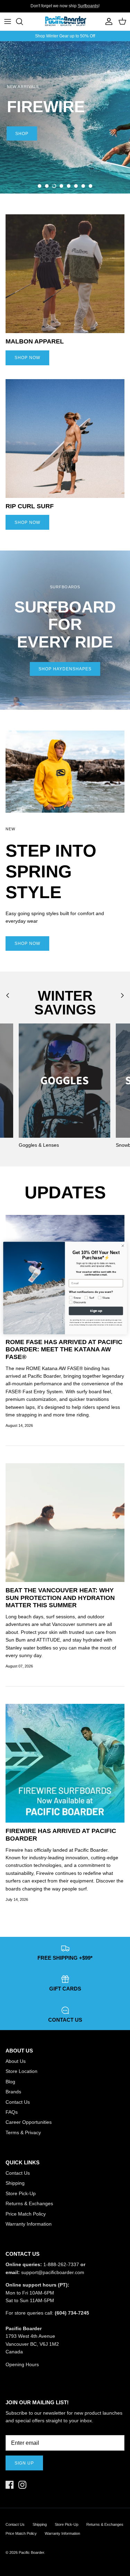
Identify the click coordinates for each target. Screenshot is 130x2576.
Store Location (21, 2071)
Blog (10, 2082)
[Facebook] (10, 2485)
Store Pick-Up (21, 2193)
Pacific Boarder (31, 2552)
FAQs (12, 2112)
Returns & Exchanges (29, 2203)
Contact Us (18, 2102)
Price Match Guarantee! (79, 6)
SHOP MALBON (51, 169)
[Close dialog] (123, 1246)
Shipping (15, 2183)
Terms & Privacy (23, 2132)
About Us (16, 2061)
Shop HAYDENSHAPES (65, 669)
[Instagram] (22, 2485)
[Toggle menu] (8, 21)
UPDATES (65, 1192)
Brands (13, 2092)
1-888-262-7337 (61, 2264)
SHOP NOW (27, 358)
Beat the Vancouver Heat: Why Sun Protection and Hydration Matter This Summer (60, 1598)
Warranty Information (29, 2224)
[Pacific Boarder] (65, 21)
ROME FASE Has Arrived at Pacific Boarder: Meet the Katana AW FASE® (64, 1349)
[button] (40, 186)
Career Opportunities (29, 2122)
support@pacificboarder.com (53, 2272)
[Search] (23, 21)
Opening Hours (22, 2364)
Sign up (24, 2463)
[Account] (107, 21)
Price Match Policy (26, 2214)
